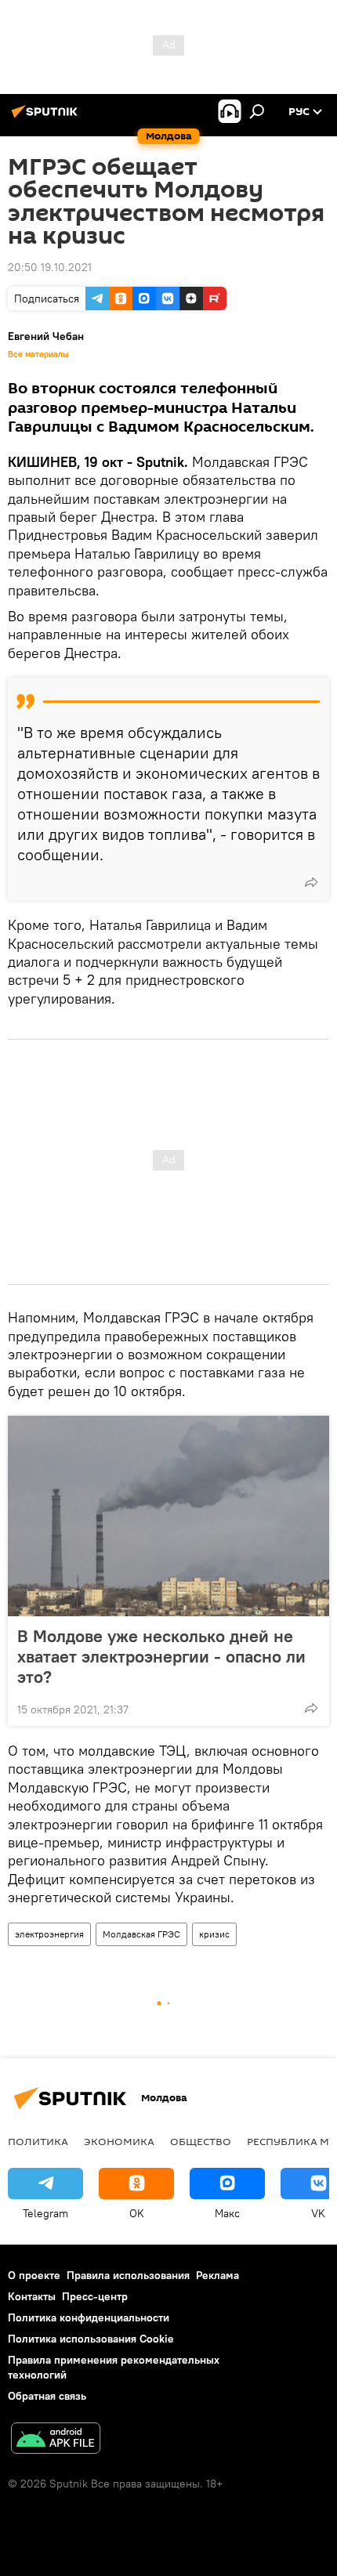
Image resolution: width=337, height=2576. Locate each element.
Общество (201, 2141)
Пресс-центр (95, 2296)
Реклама (217, 2275)
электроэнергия (49, 1934)
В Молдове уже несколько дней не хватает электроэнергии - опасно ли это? (161, 1656)
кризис (214, 1934)
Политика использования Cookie (91, 2339)
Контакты (32, 2296)
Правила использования (128, 2275)
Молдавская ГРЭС (141, 1934)
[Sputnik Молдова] (47, 118)
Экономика (119, 2141)
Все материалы (38, 354)
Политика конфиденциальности (89, 2317)
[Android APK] (56, 2440)
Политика (38, 2141)
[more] (311, 882)
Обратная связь (47, 2396)
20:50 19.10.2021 (50, 267)
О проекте (34, 2275)
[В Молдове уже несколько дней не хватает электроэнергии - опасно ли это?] (168, 1516)
